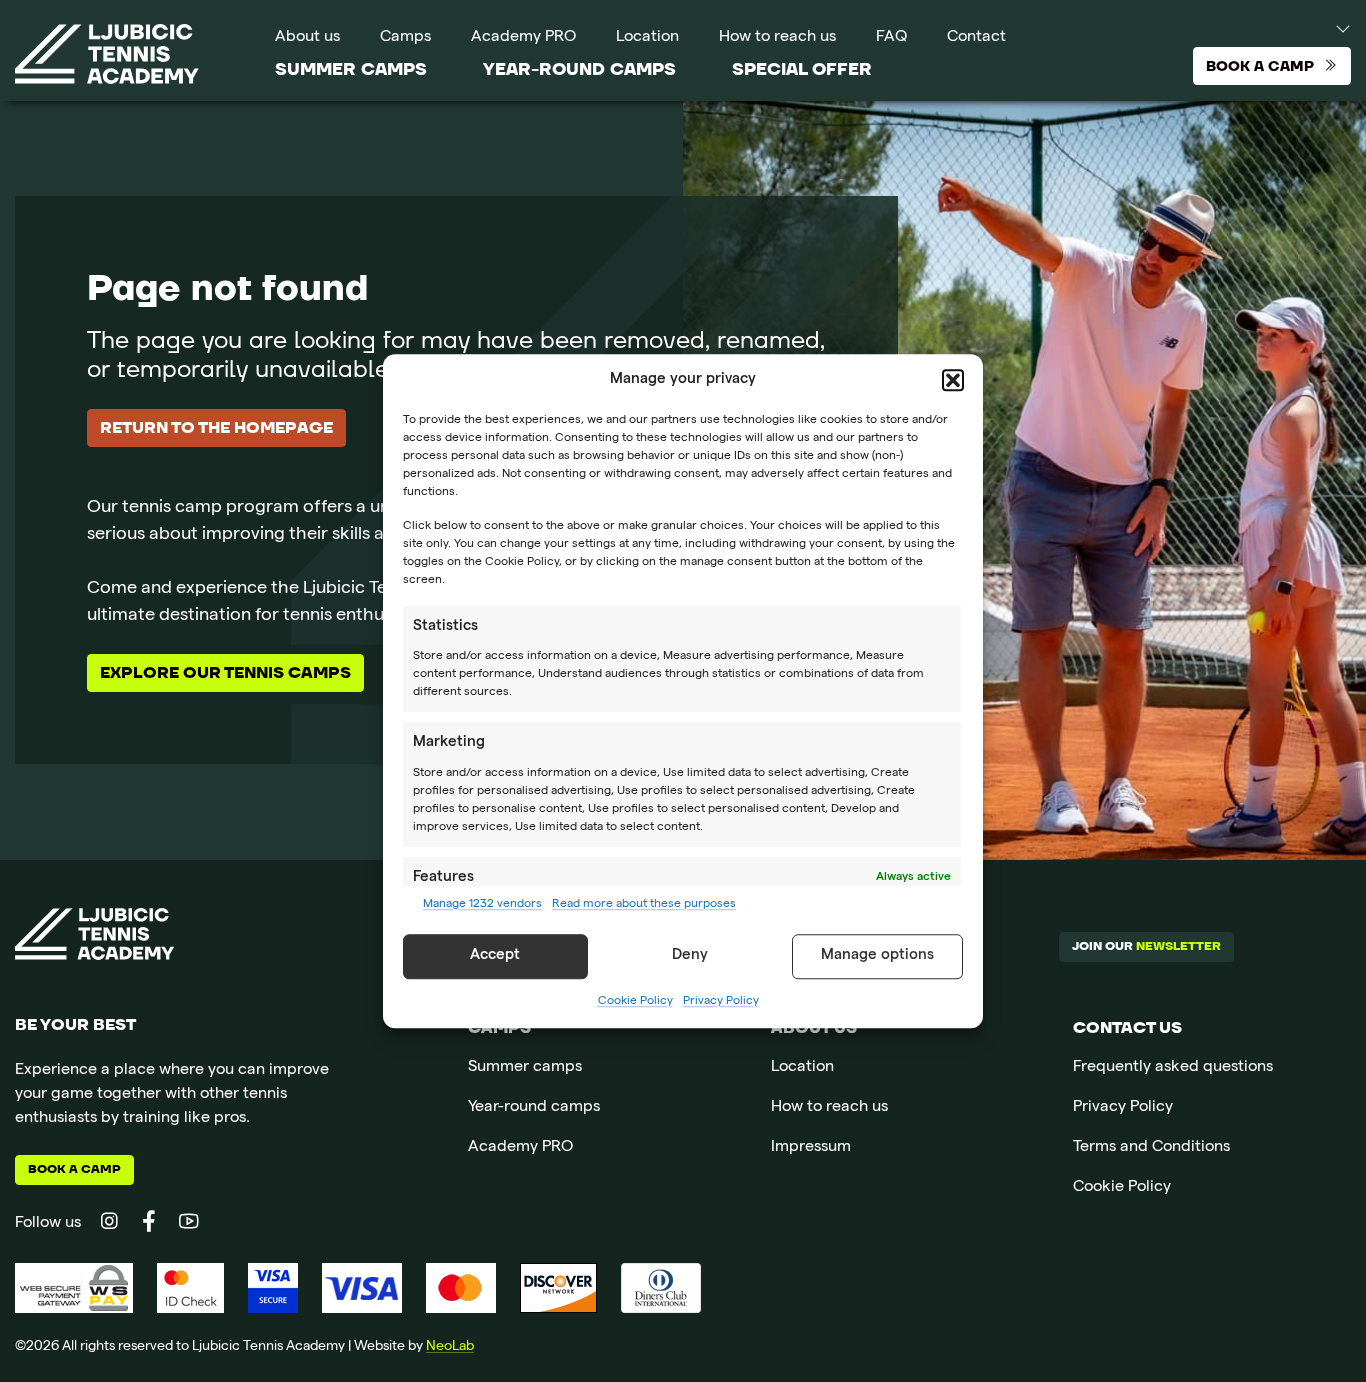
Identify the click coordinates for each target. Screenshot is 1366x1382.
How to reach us (777, 38)
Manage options (877, 956)
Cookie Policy (635, 1002)
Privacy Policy (721, 1002)
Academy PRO (523, 38)
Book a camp (74, 1169)
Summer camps (351, 69)
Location (647, 38)
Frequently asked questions (1173, 1068)
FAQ (891, 38)
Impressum (811, 1148)
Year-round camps (579, 69)
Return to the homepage (216, 428)
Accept (495, 956)
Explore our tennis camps (225, 673)
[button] (953, 381)
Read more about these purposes (644, 905)
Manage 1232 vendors (482, 905)
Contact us (1127, 1028)
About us (307, 38)
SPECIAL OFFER (802, 69)
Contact (976, 38)
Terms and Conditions (1151, 1148)
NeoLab (450, 1347)
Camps (405, 38)
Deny (690, 956)
